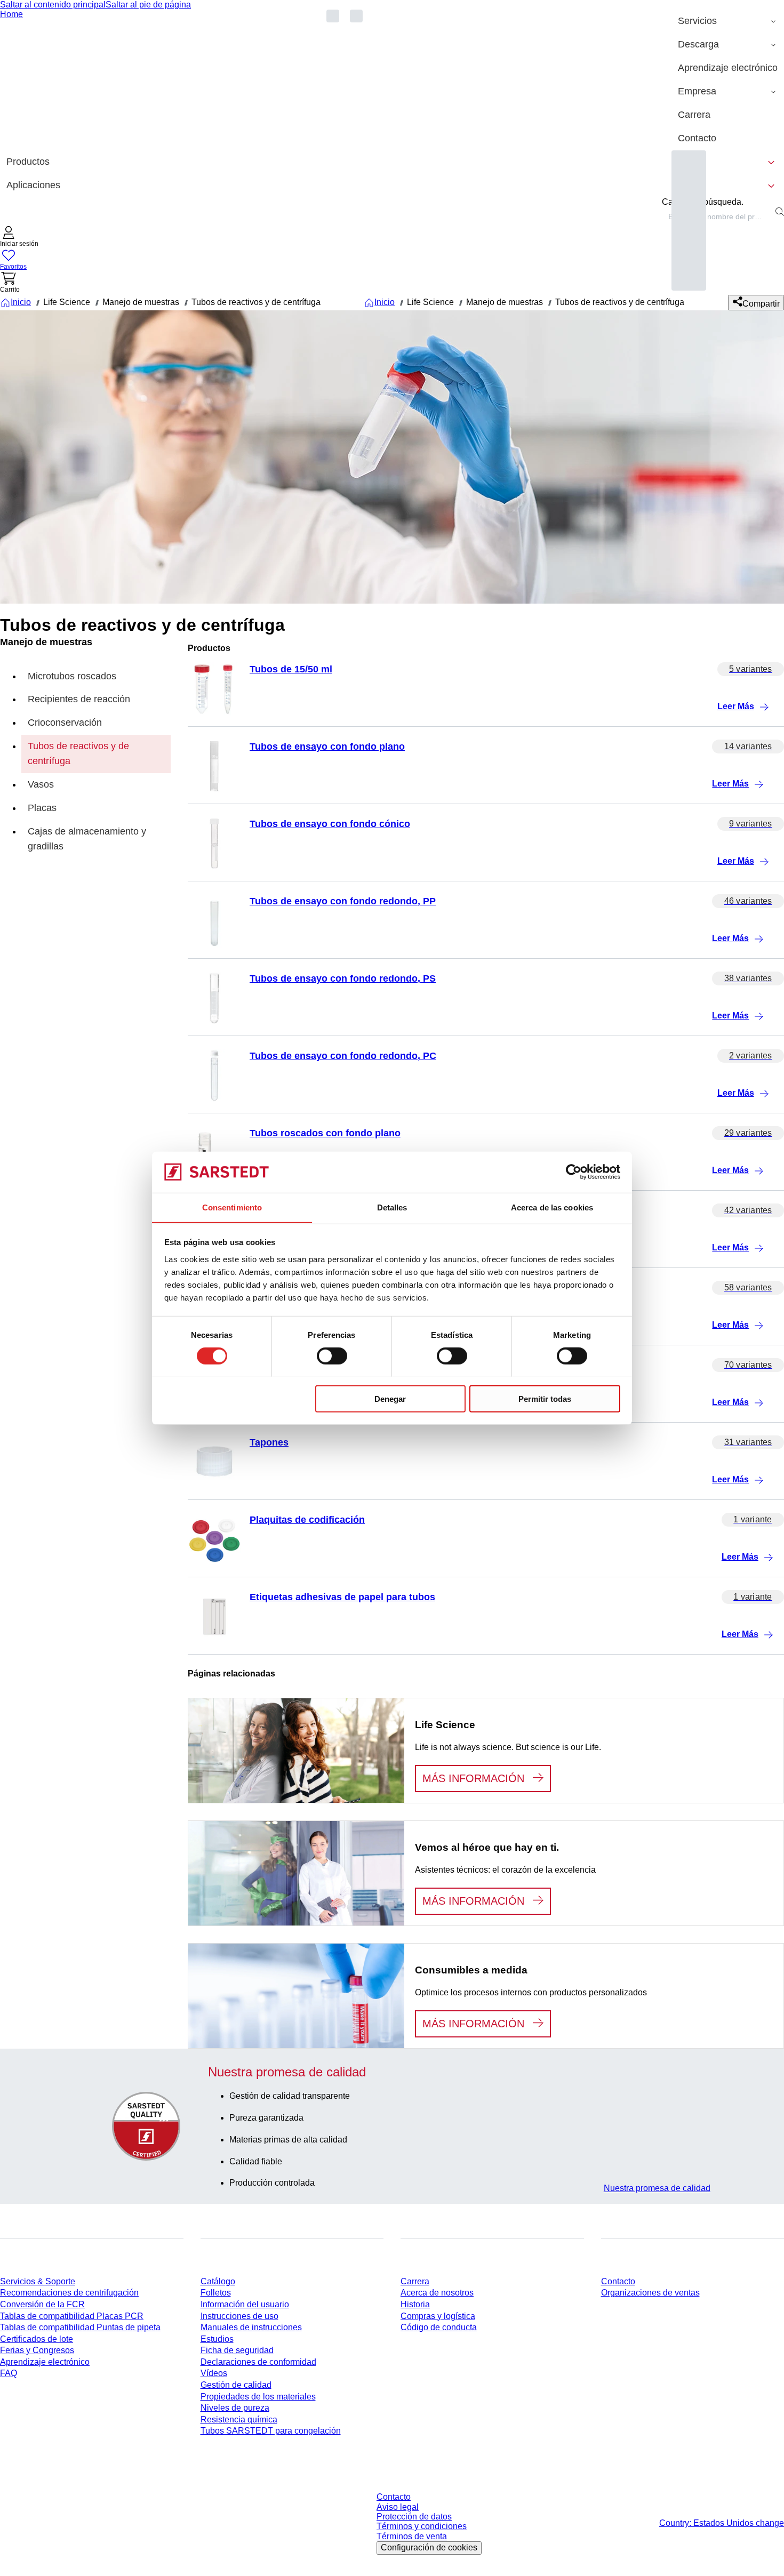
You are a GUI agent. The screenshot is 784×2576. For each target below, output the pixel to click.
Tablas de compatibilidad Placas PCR (72, 2316)
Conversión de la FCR (42, 2304)
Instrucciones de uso (239, 2316)
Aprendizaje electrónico (45, 2362)
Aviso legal (398, 2507)
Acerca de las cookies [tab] (552, 1207)
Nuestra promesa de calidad (657, 2188)
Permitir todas (545, 1398)
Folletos (216, 2293)
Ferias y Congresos (37, 2350)
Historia (415, 2304)
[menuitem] (728, 21)
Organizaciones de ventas (650, 2293)
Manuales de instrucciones (251, 2327)
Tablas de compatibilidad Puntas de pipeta (80, 2327)
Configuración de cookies (429, 2547)
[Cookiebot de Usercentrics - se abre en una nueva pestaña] (574, 1172)
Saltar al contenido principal (53, 5)
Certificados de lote (37, 2339)
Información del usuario (245, 2304)
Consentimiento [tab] (232, 1207)
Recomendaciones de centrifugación (69, 2293)
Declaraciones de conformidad (258, 2362)
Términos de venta (412, 2536)
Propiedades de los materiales (258, 2397)
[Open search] (780, 212)
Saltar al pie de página (148, 5)
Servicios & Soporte (38, 2281)
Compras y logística (438, 2316)
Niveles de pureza (235, 2408)
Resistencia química (239, 2419)
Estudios (217, 2339)
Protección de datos (414, 2517)
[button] (19, 238)
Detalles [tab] (392, 1207)
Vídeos (214, 2373)
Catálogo (218, 2281)
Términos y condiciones (422, 2526)
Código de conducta (439, 2327)
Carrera (415, 2281)
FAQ (9, 2373)
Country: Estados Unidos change (722, 2523)
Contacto (618, 2281)
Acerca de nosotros (437, 2293)
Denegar (390, 1398)
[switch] (332, 1355)
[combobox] (717, 216)
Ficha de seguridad (237, 2350)
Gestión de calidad (236, 2385)
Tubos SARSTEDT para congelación (271, 2431)
